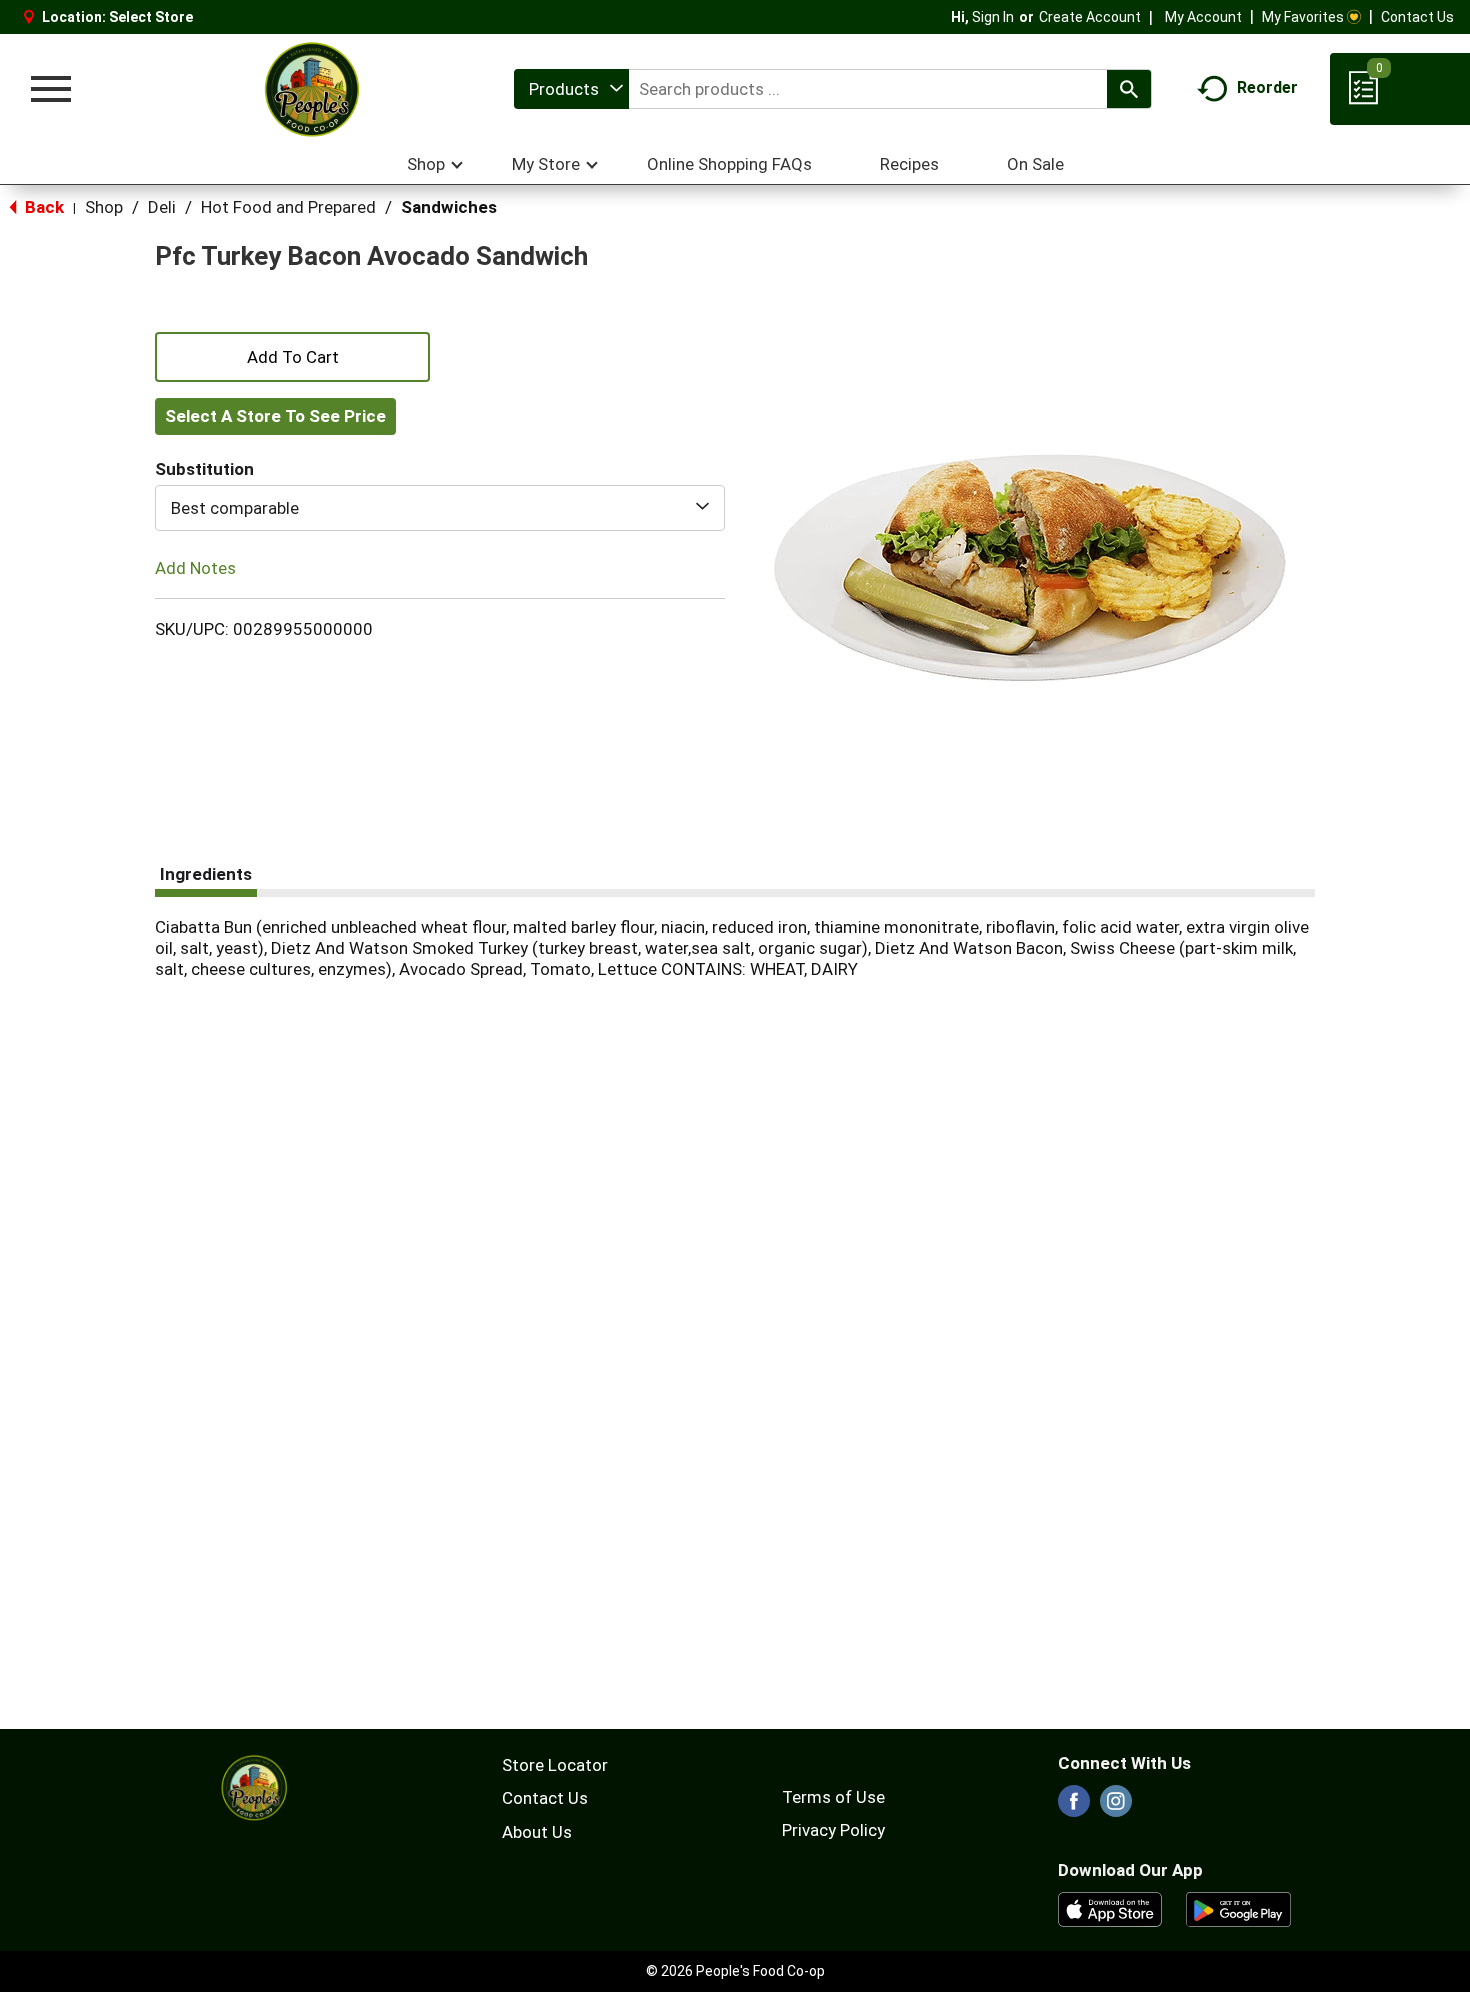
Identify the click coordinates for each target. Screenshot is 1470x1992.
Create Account (1090, 17)
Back (42, 207)
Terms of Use (833, 1797)
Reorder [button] (1267, 87)
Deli (162, 207)
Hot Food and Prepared (288, 207)
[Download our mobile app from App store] (1110, 1908)
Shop (104, 207)
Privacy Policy (833, 1830)
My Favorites (1303, 17)
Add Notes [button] (195, 568)
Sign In (993, 17)
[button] (292, 355)
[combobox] (571, 89)
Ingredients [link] (206, 874)
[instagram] (1116, 1807)
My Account (1203, 17)
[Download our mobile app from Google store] (1238, 1908)
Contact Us (1417, 17)
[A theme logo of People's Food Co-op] (311, 89)
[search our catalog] (1129, 89)
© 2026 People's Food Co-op (735, 1971)
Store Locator (555, 1765)
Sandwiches (449, 207)
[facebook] (1074, 1807)
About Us (537, 1832)
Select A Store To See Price (275, 416)
